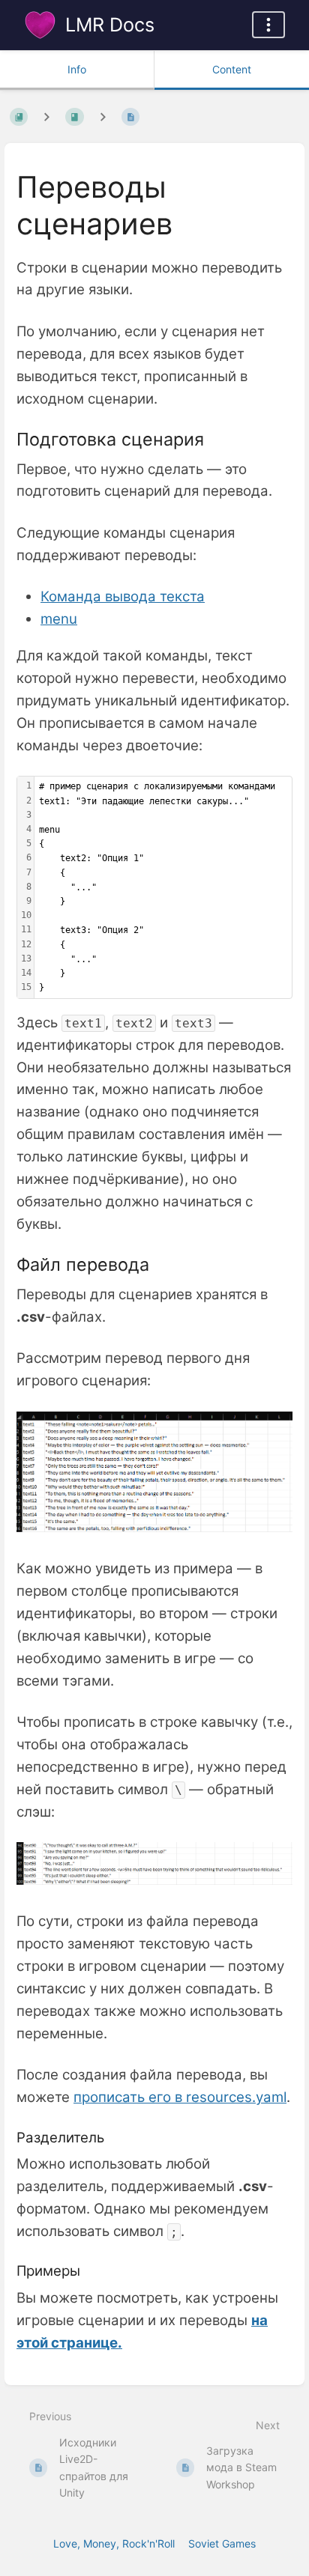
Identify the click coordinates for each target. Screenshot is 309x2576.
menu (59, 619)
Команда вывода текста (123, 596)
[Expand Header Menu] (268, 25)
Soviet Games (222, 2543)
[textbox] (163, 887)
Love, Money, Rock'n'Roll (114, 2543)
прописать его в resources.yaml (180, 2097)
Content (232, 69)
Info (77, 69)
